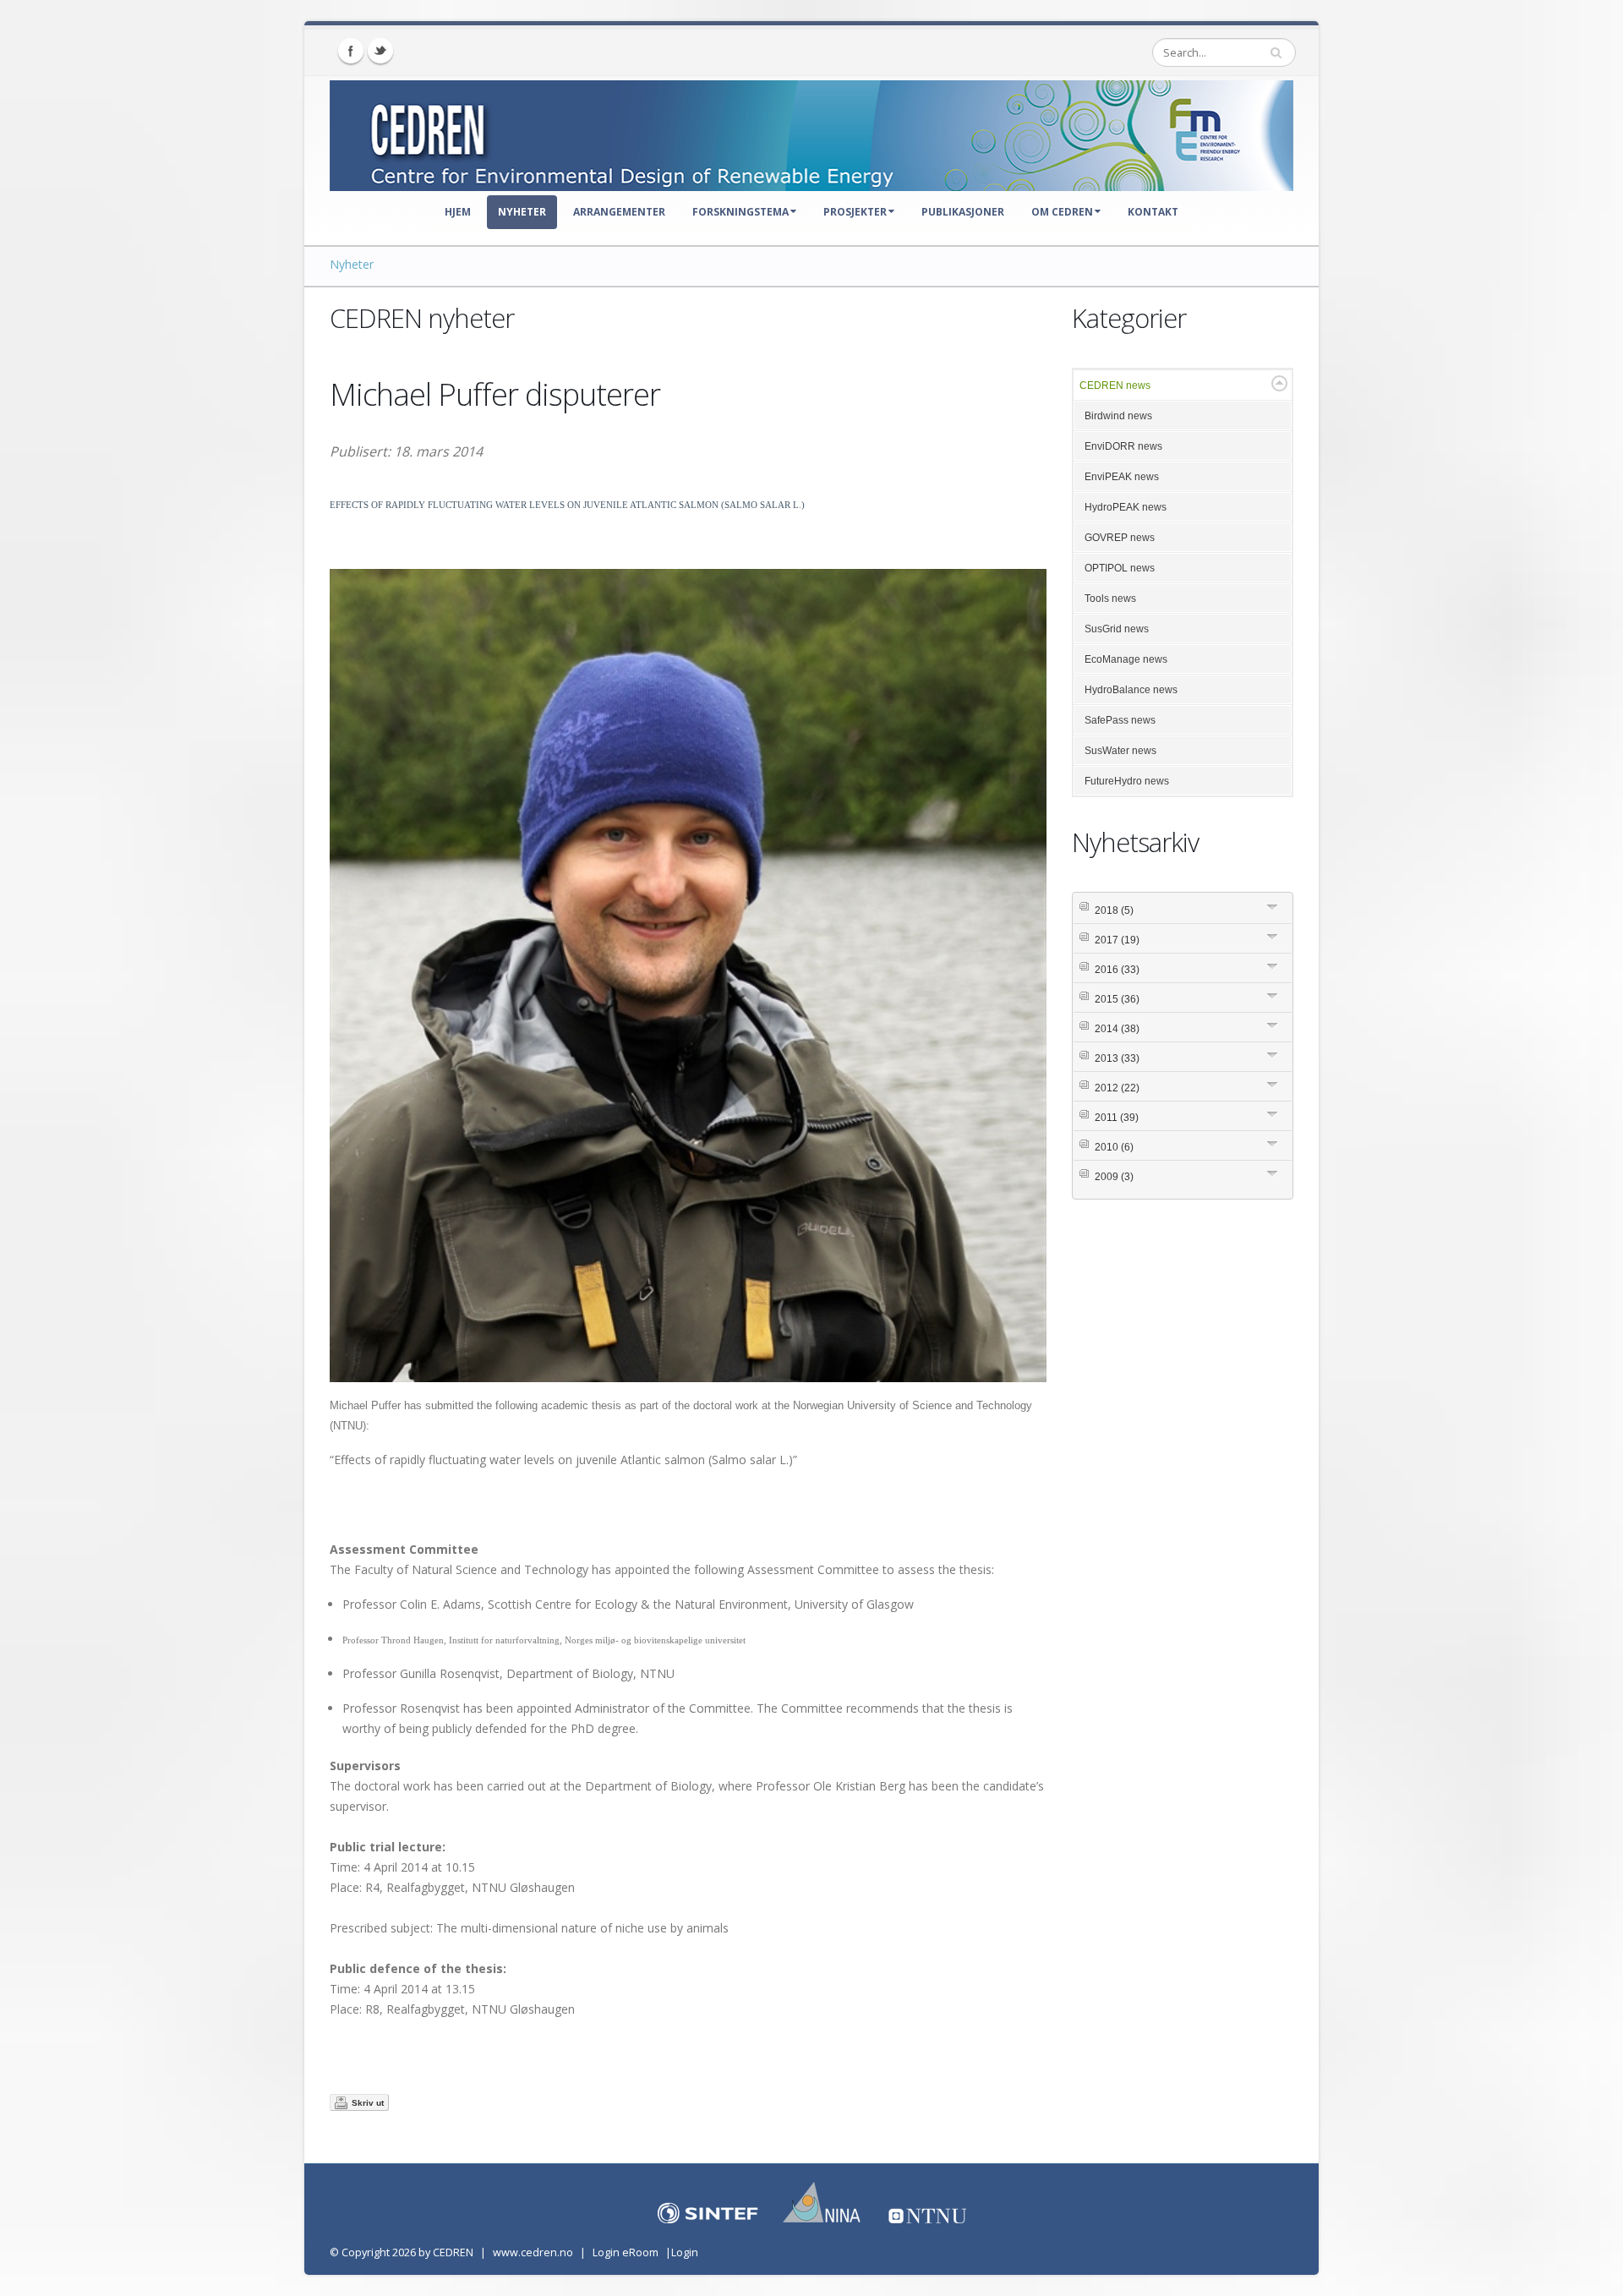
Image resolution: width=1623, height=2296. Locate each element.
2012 (1117, 1088)
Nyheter (522, 212)
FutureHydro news (1127, 781)
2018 (1114, 910)
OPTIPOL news (1120, 568)
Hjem (458, 212)
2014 (1117, 1029)
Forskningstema (740, 212)
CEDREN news (1115, 385)
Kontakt (1153, 212)
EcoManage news (1126, 659)
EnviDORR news (1123, 446)
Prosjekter (855, 212)
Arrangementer (619, 212)
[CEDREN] (811, 132)
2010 (1114, 1147)
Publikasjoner (963, 212)
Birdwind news (1118, 416)
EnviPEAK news (1122, 477)
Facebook (351, 51)
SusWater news (1120, 751)
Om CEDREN (1062, 212)
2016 (1117, 970)
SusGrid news (1117, 629)
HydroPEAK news (1126, 507)
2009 (1114, 1177)
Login (685, 2252)
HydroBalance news (1131, 690)
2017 (1117, 940)
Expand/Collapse (1279, 383)
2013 (1117, 1058)
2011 (1117, 1118)
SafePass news (1120, 720)
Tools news (1110, 599)
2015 (1117, 999)
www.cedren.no (533, 2252)
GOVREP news (1120, 538)
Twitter (380, 51)
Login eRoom (626, 2252)
